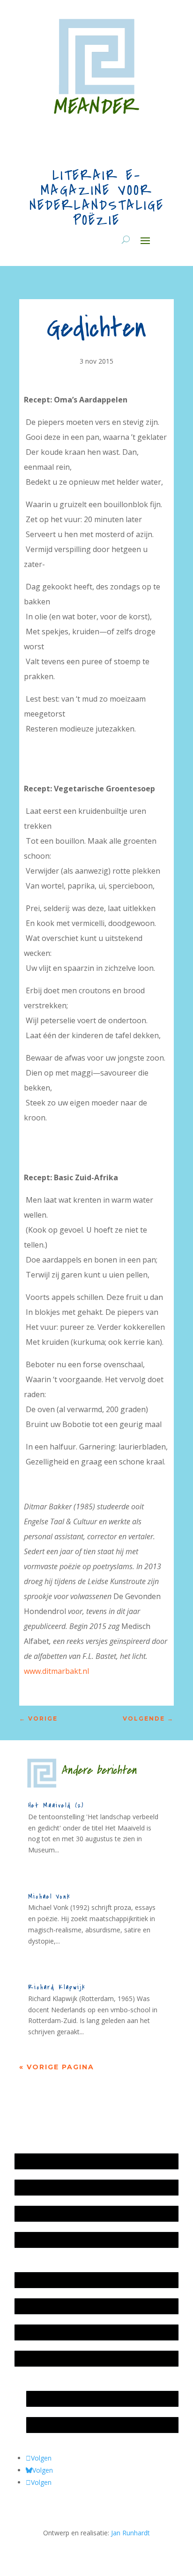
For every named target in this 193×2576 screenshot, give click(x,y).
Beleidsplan (37, 2306)
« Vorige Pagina (57, 2067)
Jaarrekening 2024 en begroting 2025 (75, 2214)
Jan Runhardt (130, 2533)
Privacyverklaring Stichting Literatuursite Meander (94, 2358)
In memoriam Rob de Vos (70, 2399)
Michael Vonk (49, 1897)
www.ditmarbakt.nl (56, 1671)
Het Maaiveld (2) (56, 1805)
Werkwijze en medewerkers (61, 2280)
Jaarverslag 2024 (44, 2240)
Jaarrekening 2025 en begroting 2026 (75, 2161)
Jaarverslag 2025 (44, 2187)
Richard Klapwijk (57, 1987)
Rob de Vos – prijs (58, 2425)
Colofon (31, 2332)
